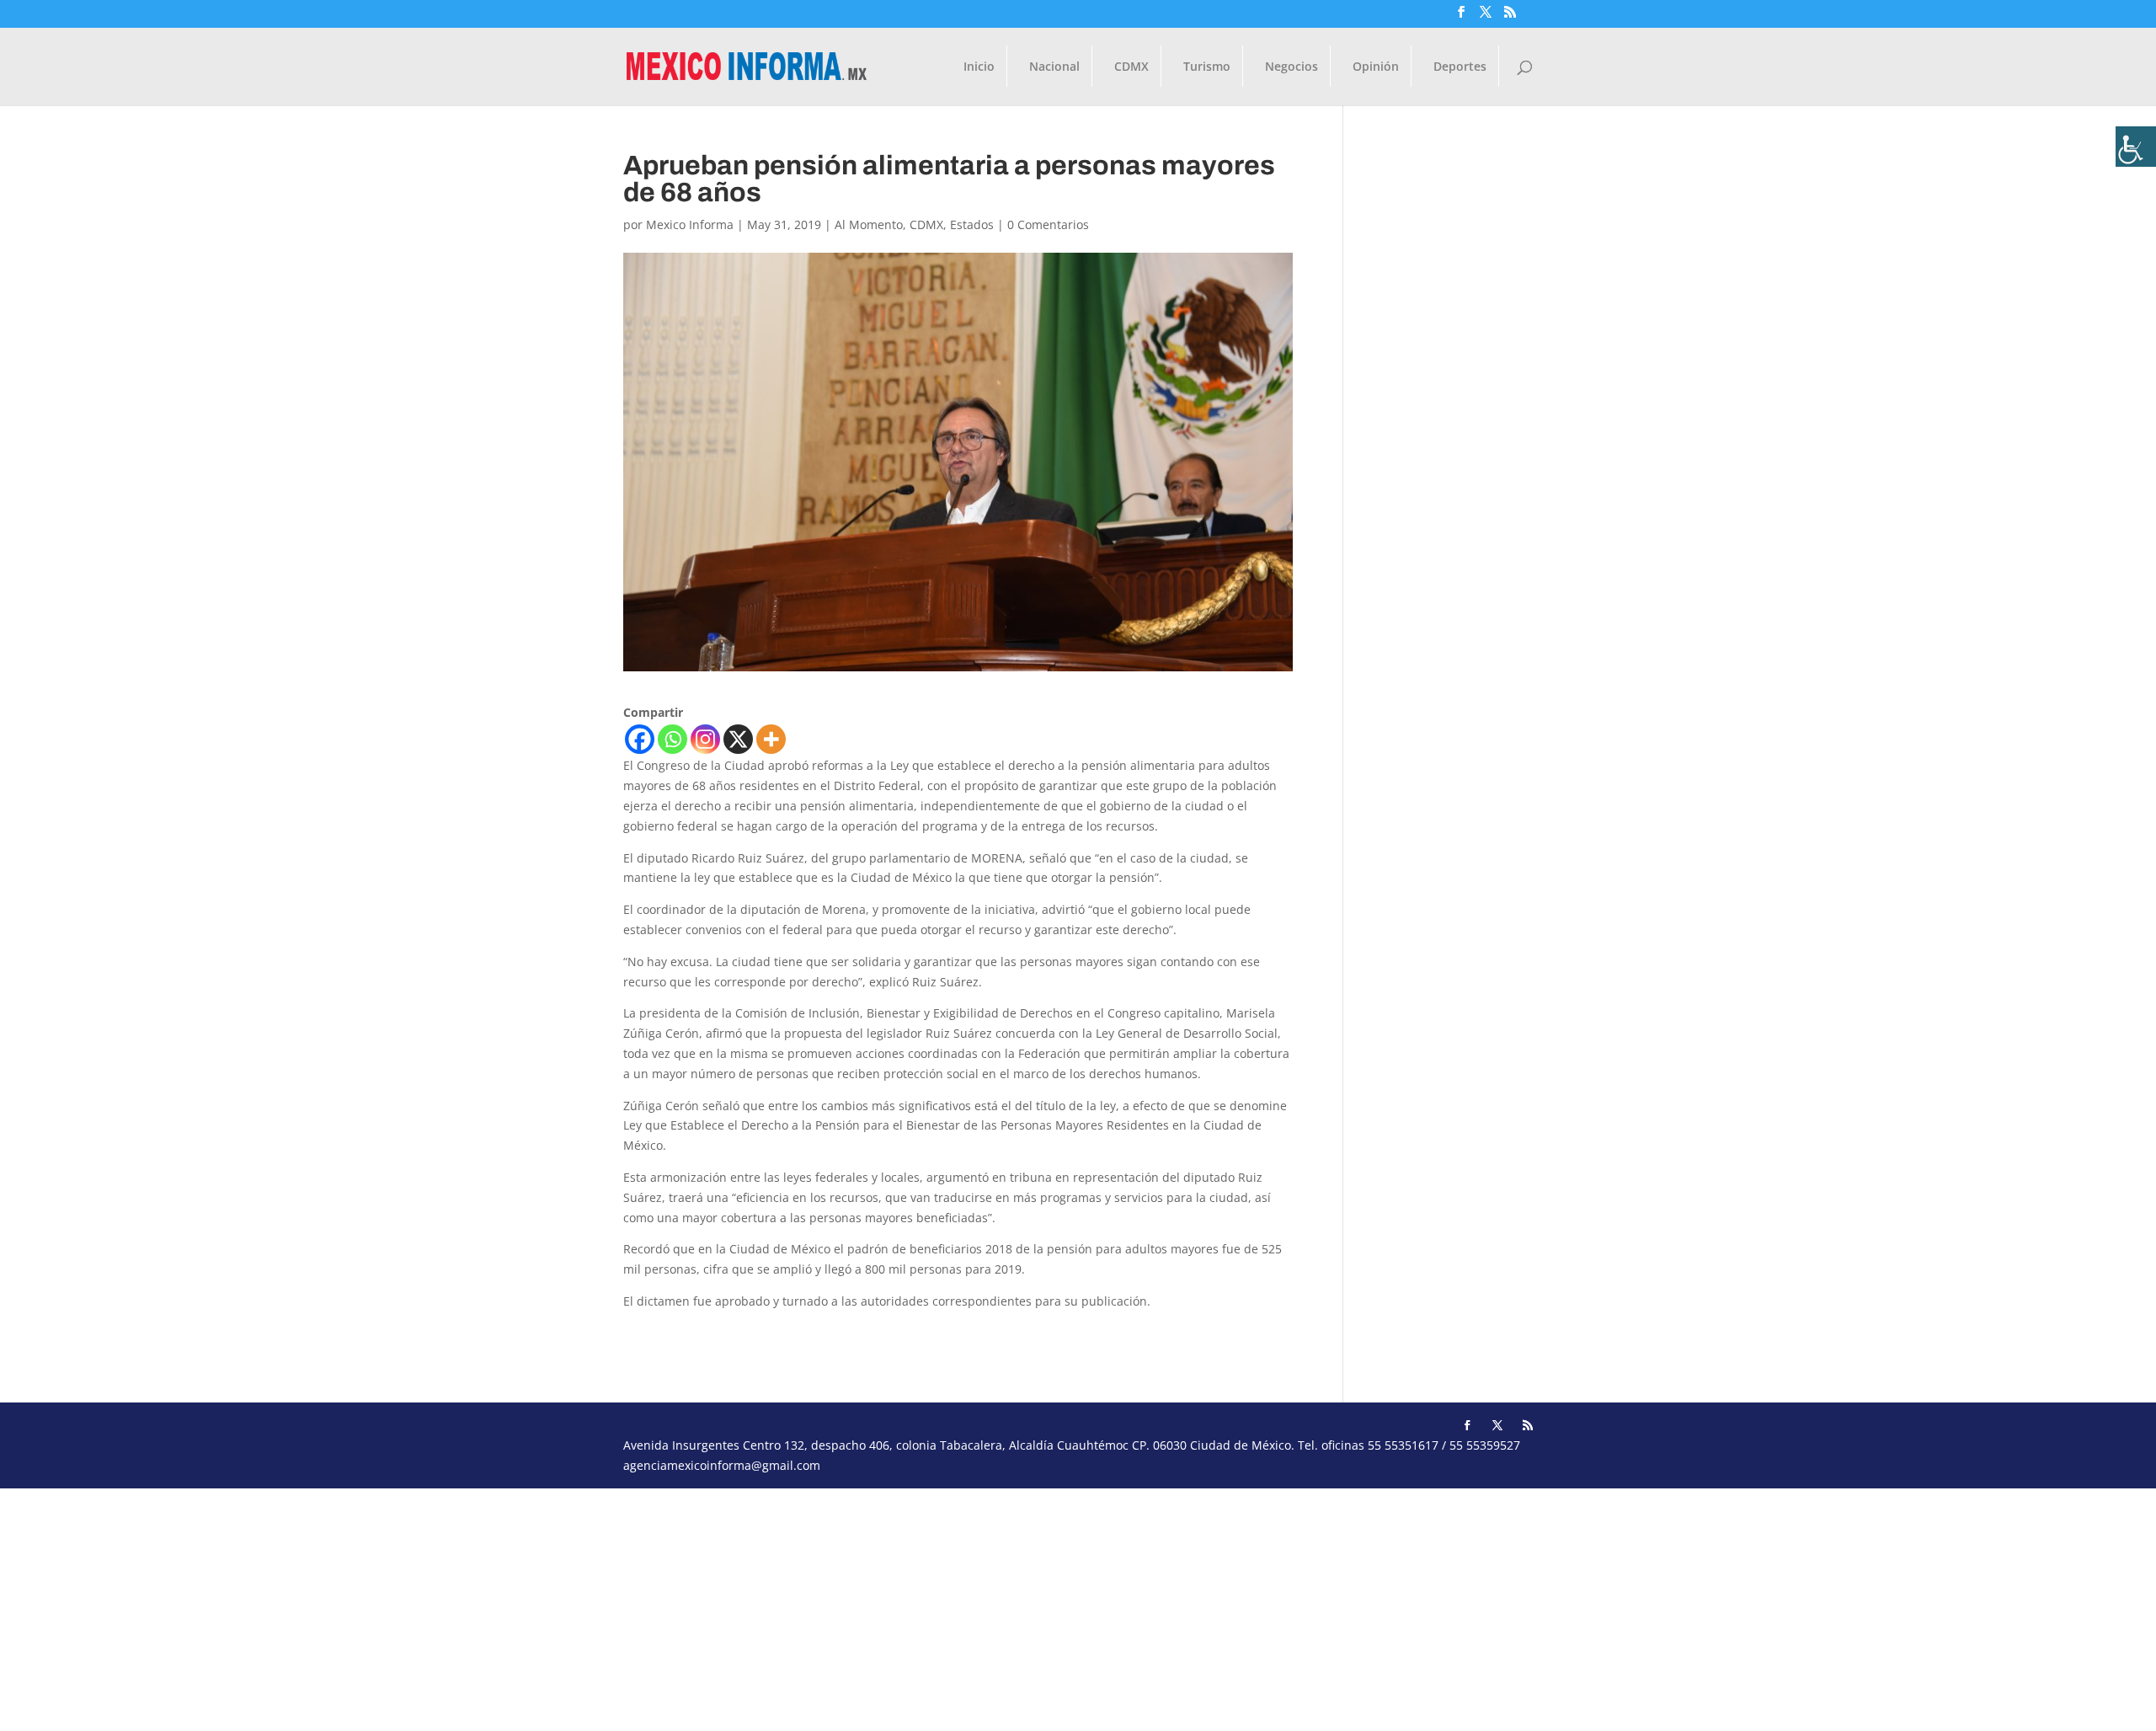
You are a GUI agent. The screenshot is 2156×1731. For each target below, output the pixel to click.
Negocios (1291, 67)
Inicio (979, 67)
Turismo (1207, 67)
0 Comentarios (1048, 224)
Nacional (1054, 67)
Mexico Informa (690, 224)
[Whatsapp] (672, 739)
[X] (738, 739)
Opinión (1376, 67)
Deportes (1460, 67)
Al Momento (869, 224)
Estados (972, 224)
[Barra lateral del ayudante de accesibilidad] (2136, 147)
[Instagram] (705, 739)
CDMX (1131, 67)
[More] (771, 739)
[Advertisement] (505, 1606)
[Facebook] (640, 739)
